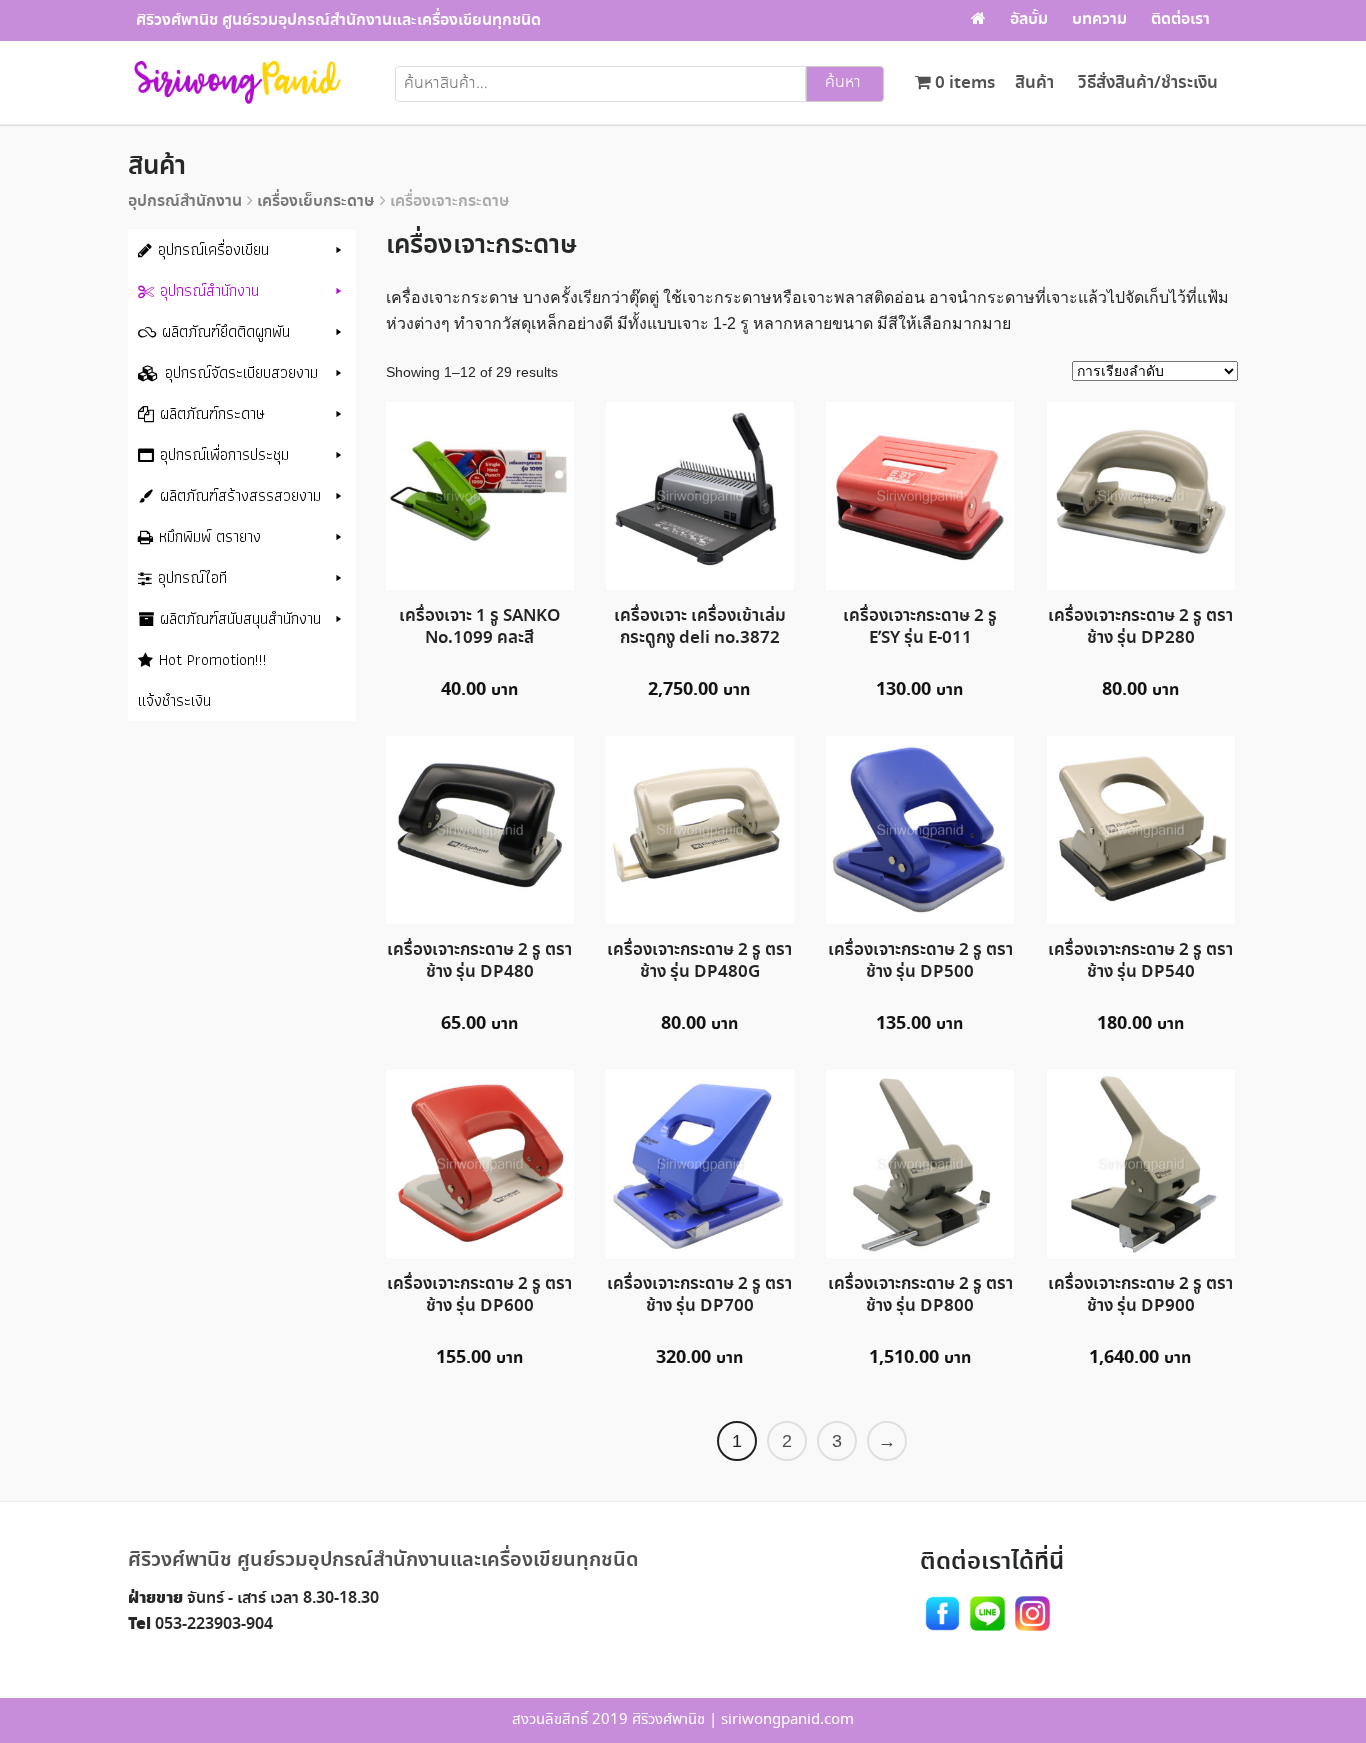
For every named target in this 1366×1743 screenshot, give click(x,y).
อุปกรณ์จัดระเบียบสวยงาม (241, 372)
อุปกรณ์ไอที (192, 577)
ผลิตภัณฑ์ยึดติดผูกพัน (226, 331)
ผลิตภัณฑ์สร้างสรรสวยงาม (240, 495)
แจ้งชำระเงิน (174, 700)
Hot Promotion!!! (213, 659)
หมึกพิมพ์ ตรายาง (210, 536)
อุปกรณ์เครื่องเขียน (213, 249)
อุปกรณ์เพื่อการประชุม (224, 454)
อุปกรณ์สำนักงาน (185, 201)
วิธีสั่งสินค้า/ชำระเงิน (1148, 83)
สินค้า (1034, 83)
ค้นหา (843, 82)
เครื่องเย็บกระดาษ (316, 201)
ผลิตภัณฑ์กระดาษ (212, 413)
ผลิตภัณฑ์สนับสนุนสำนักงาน (240, 618)
